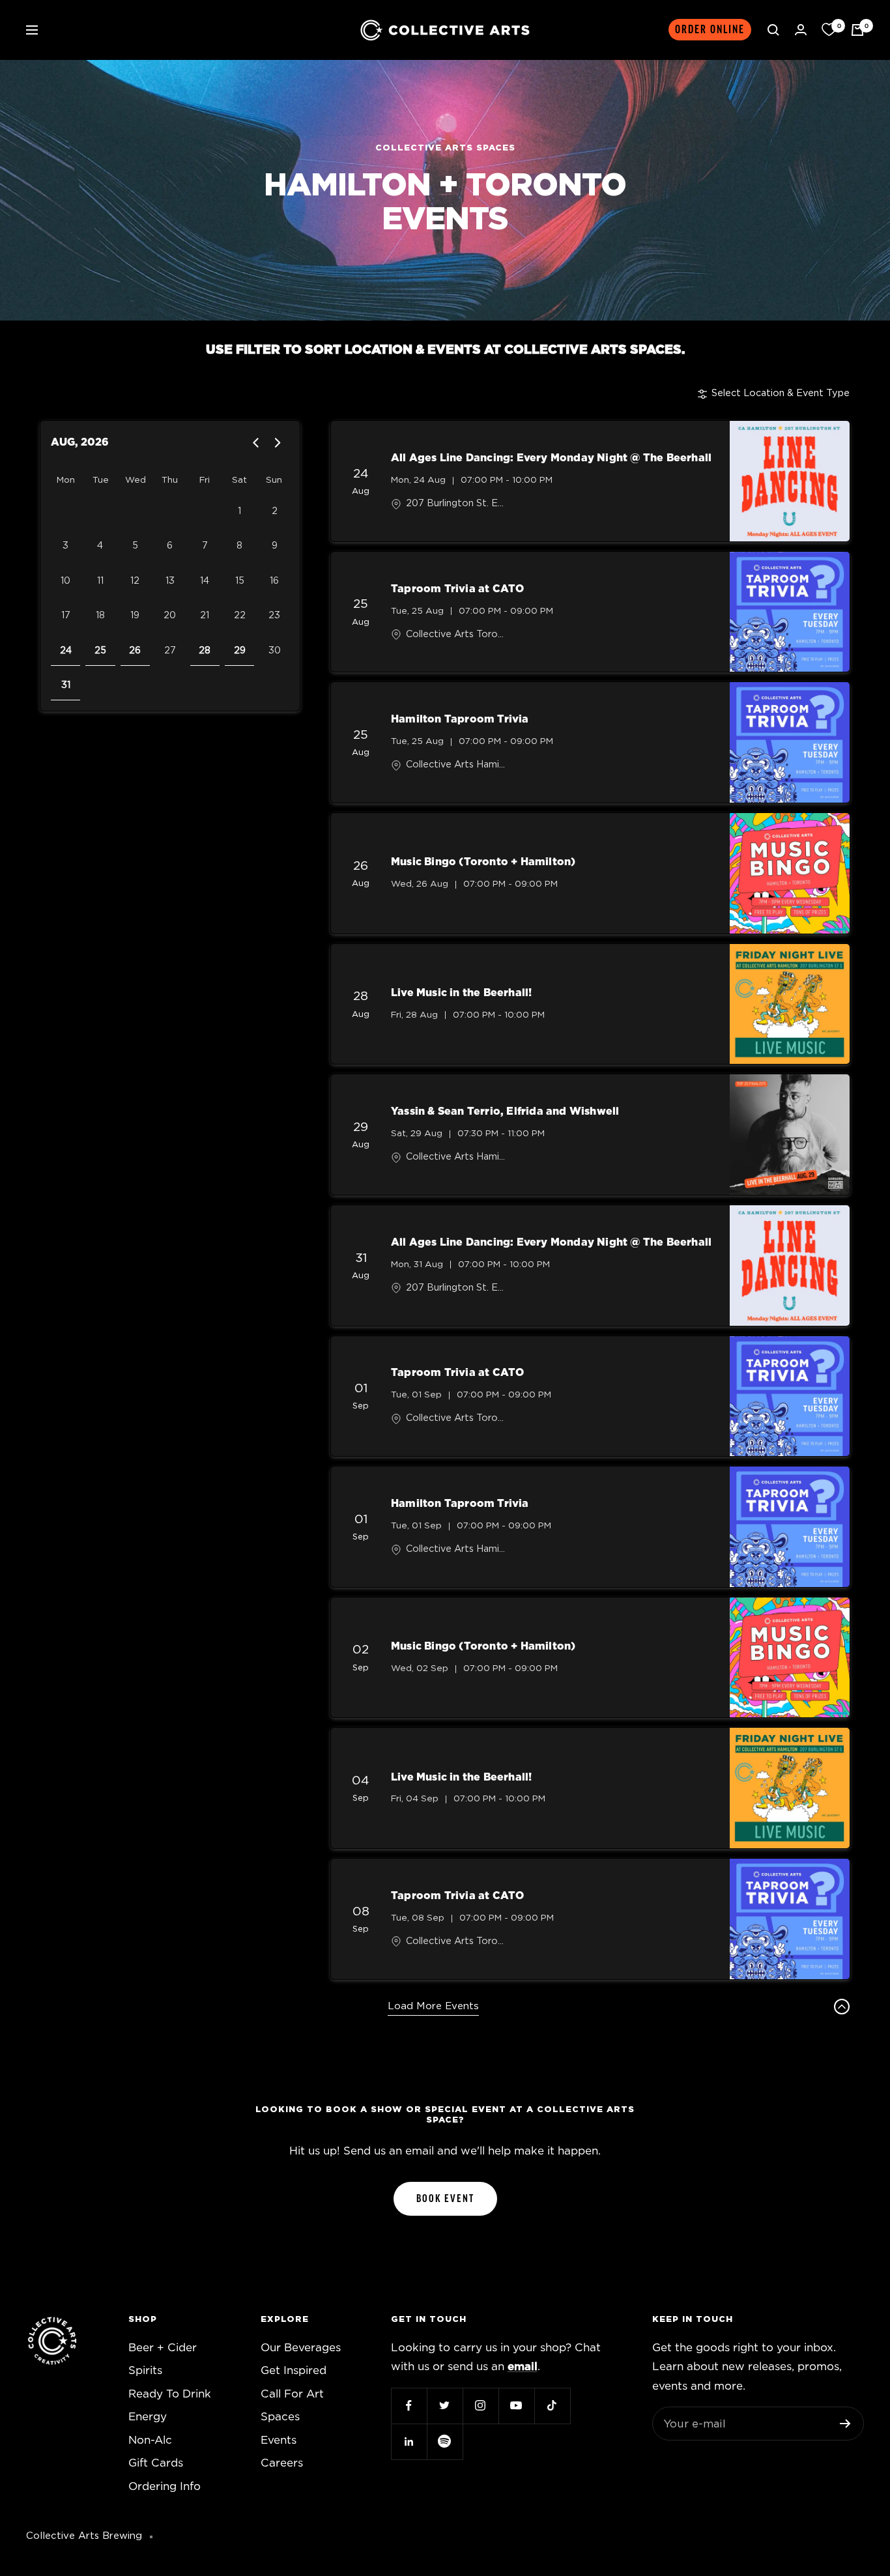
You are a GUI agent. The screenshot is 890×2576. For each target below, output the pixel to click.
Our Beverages (301, 2348)
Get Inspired (294, 2370)
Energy (148, 2417)
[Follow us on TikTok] (552, 2406)
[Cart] (857, 30)
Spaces (280, 2417)
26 (135, 651)
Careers (282, 2463)
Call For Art (292, 2394)
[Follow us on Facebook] (409, 2406)
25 (100, 651)
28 (205, 651)
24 (66, 651)
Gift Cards (156, 2463)
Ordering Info (165, 2486)
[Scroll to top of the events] (842, 2007)
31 (66, 685)
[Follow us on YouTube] (516, 2406)
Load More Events (433, 2006)
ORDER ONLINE (710, 30)
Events (279, 2440)
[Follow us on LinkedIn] (409, 2441)
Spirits (145, 2370)
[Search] (773, 30)
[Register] (845, 2424)
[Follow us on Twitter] (445, 2406)
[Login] (801, 30)
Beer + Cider (163, 2348)
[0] (829, 30)
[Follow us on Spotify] (445, 2441)
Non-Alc (150, 2440)
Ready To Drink (170, 2394)
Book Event (445, 2199)
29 (240, 651)
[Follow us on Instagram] (481, 2406)
